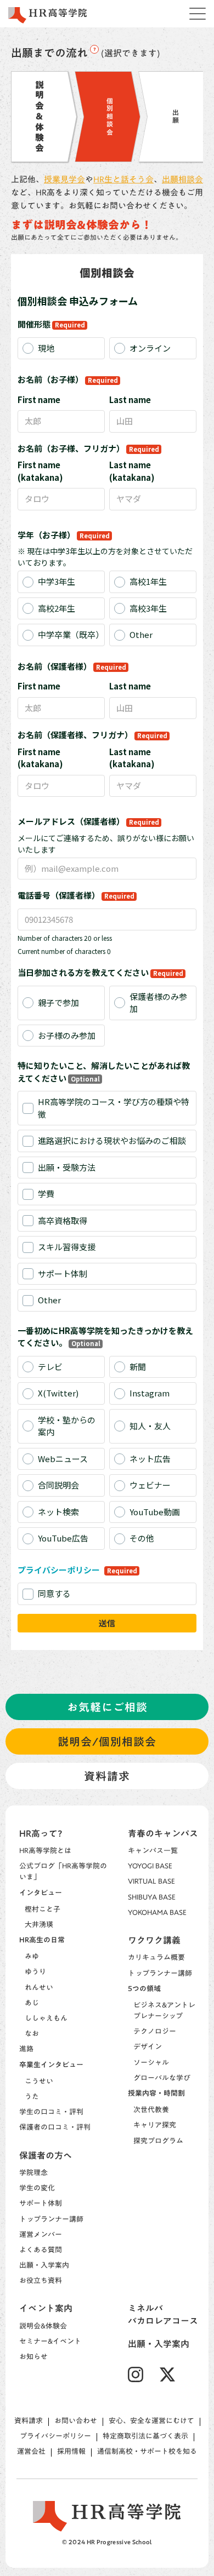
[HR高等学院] (48, 15)
